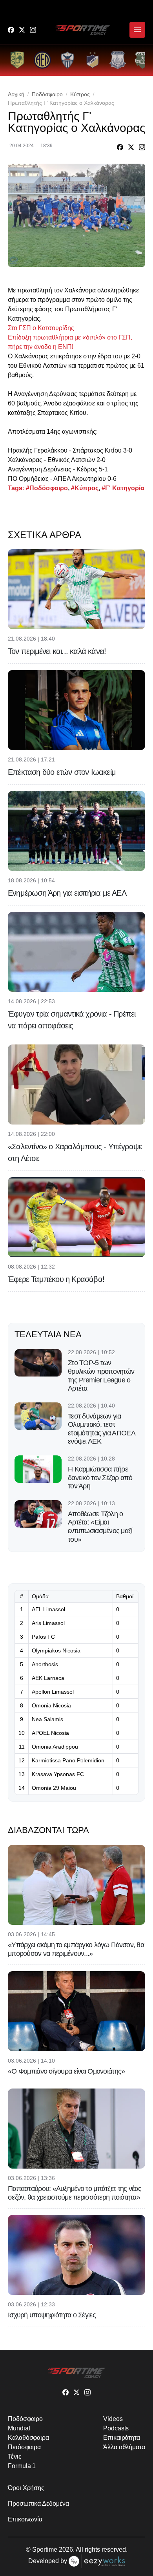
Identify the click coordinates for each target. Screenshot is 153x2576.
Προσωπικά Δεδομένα (38, 2504)
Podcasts (116, 2428)
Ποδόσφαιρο (47, 94)
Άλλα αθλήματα (124, 2447)
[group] (17, 60)
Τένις (15, 2456)
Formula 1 (22, 2466)
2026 (66, 2550)
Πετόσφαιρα (24, 2447)
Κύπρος (80, 94)
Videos (113, 2419)
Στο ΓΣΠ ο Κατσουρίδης (41, 328)
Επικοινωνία (25, 2519)
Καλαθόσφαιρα (28, 2438)
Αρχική (16, 94)
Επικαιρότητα (122, 2438)
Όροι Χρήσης (26, 2488)
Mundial (19, 2428)
